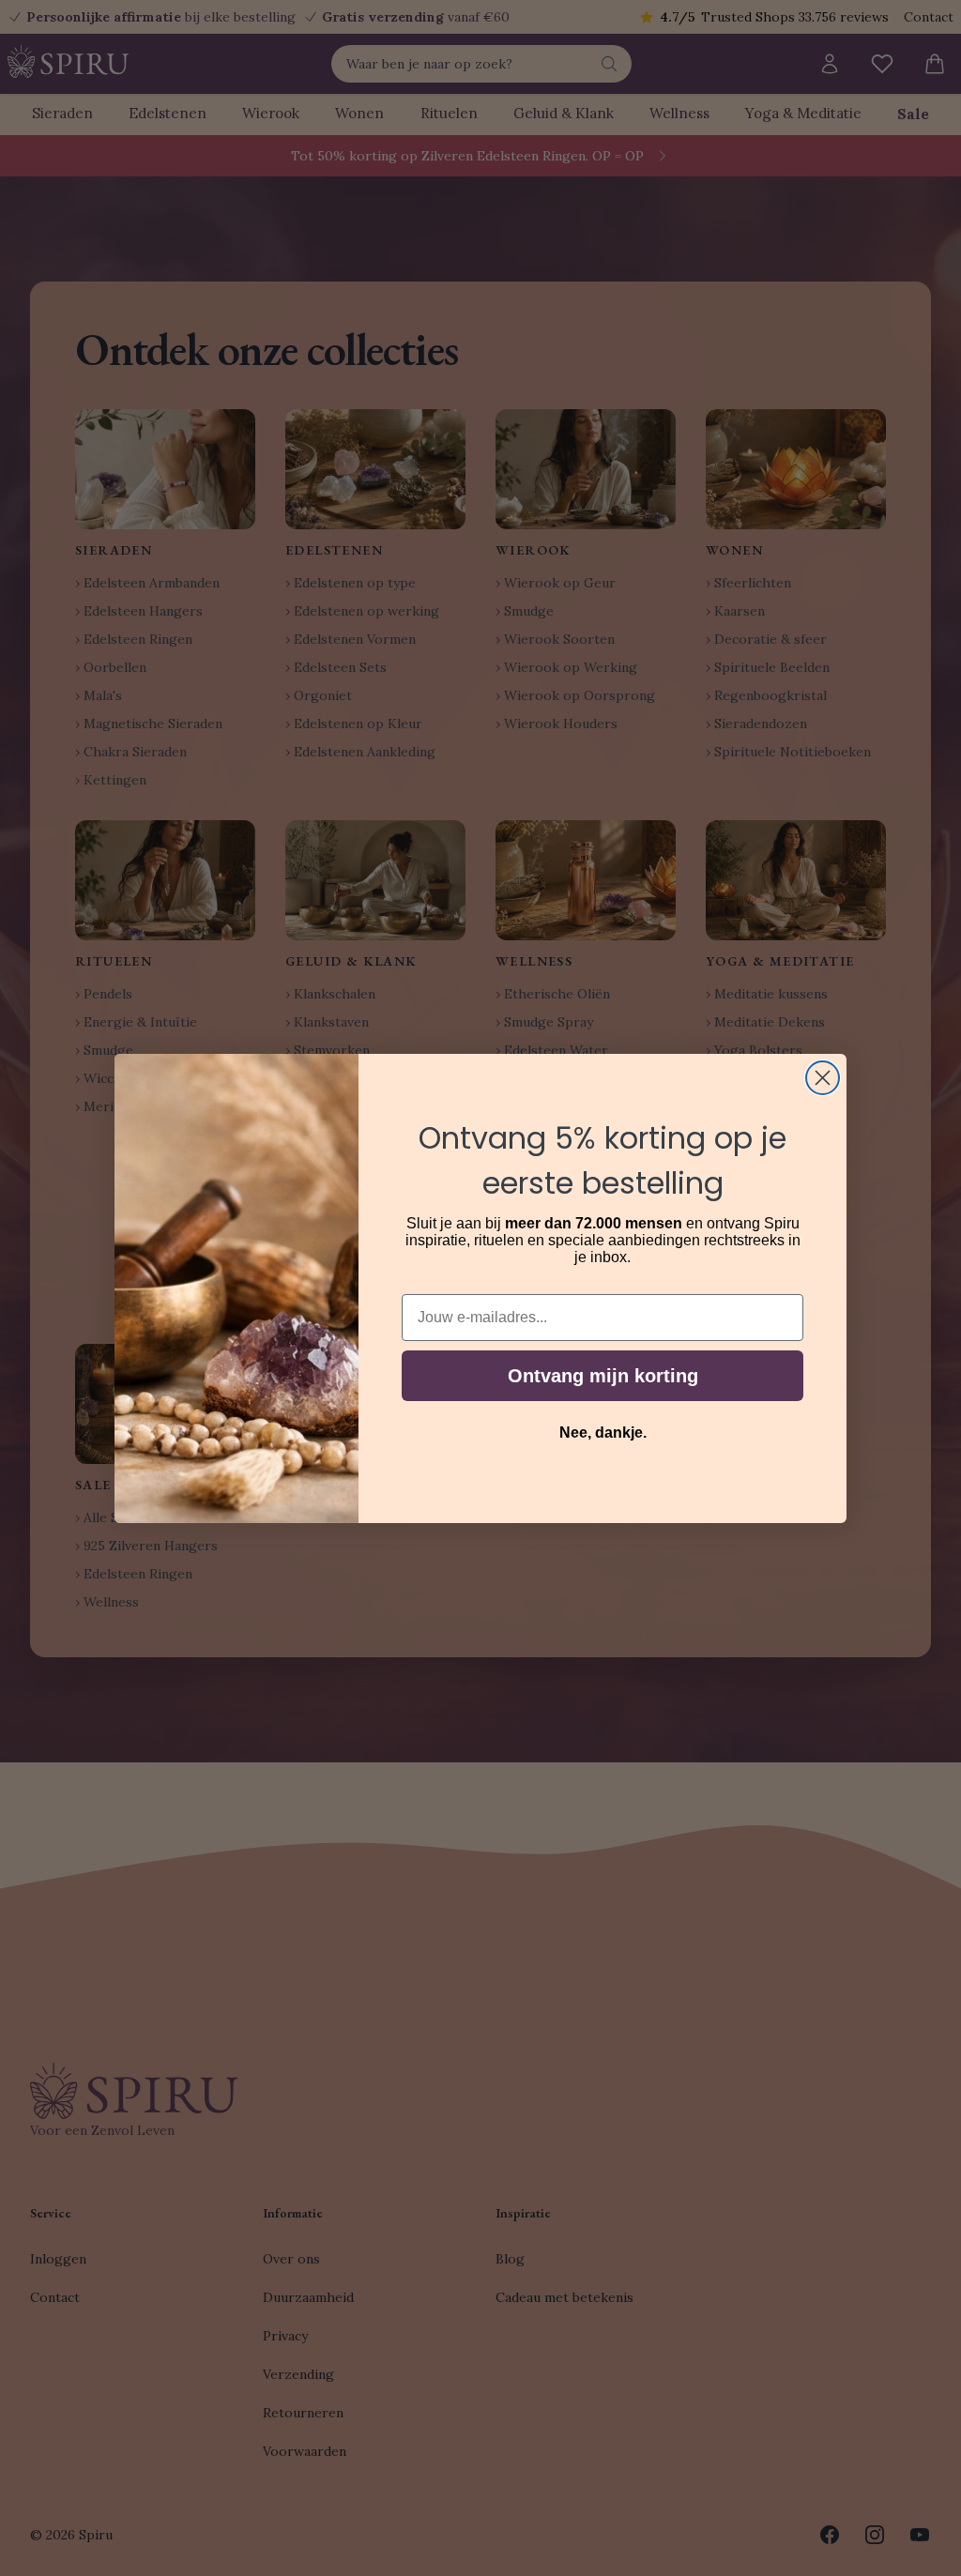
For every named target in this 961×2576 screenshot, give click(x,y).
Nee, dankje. (603, 1433)
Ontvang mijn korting (603, 1376)
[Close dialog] (823, 1078)
